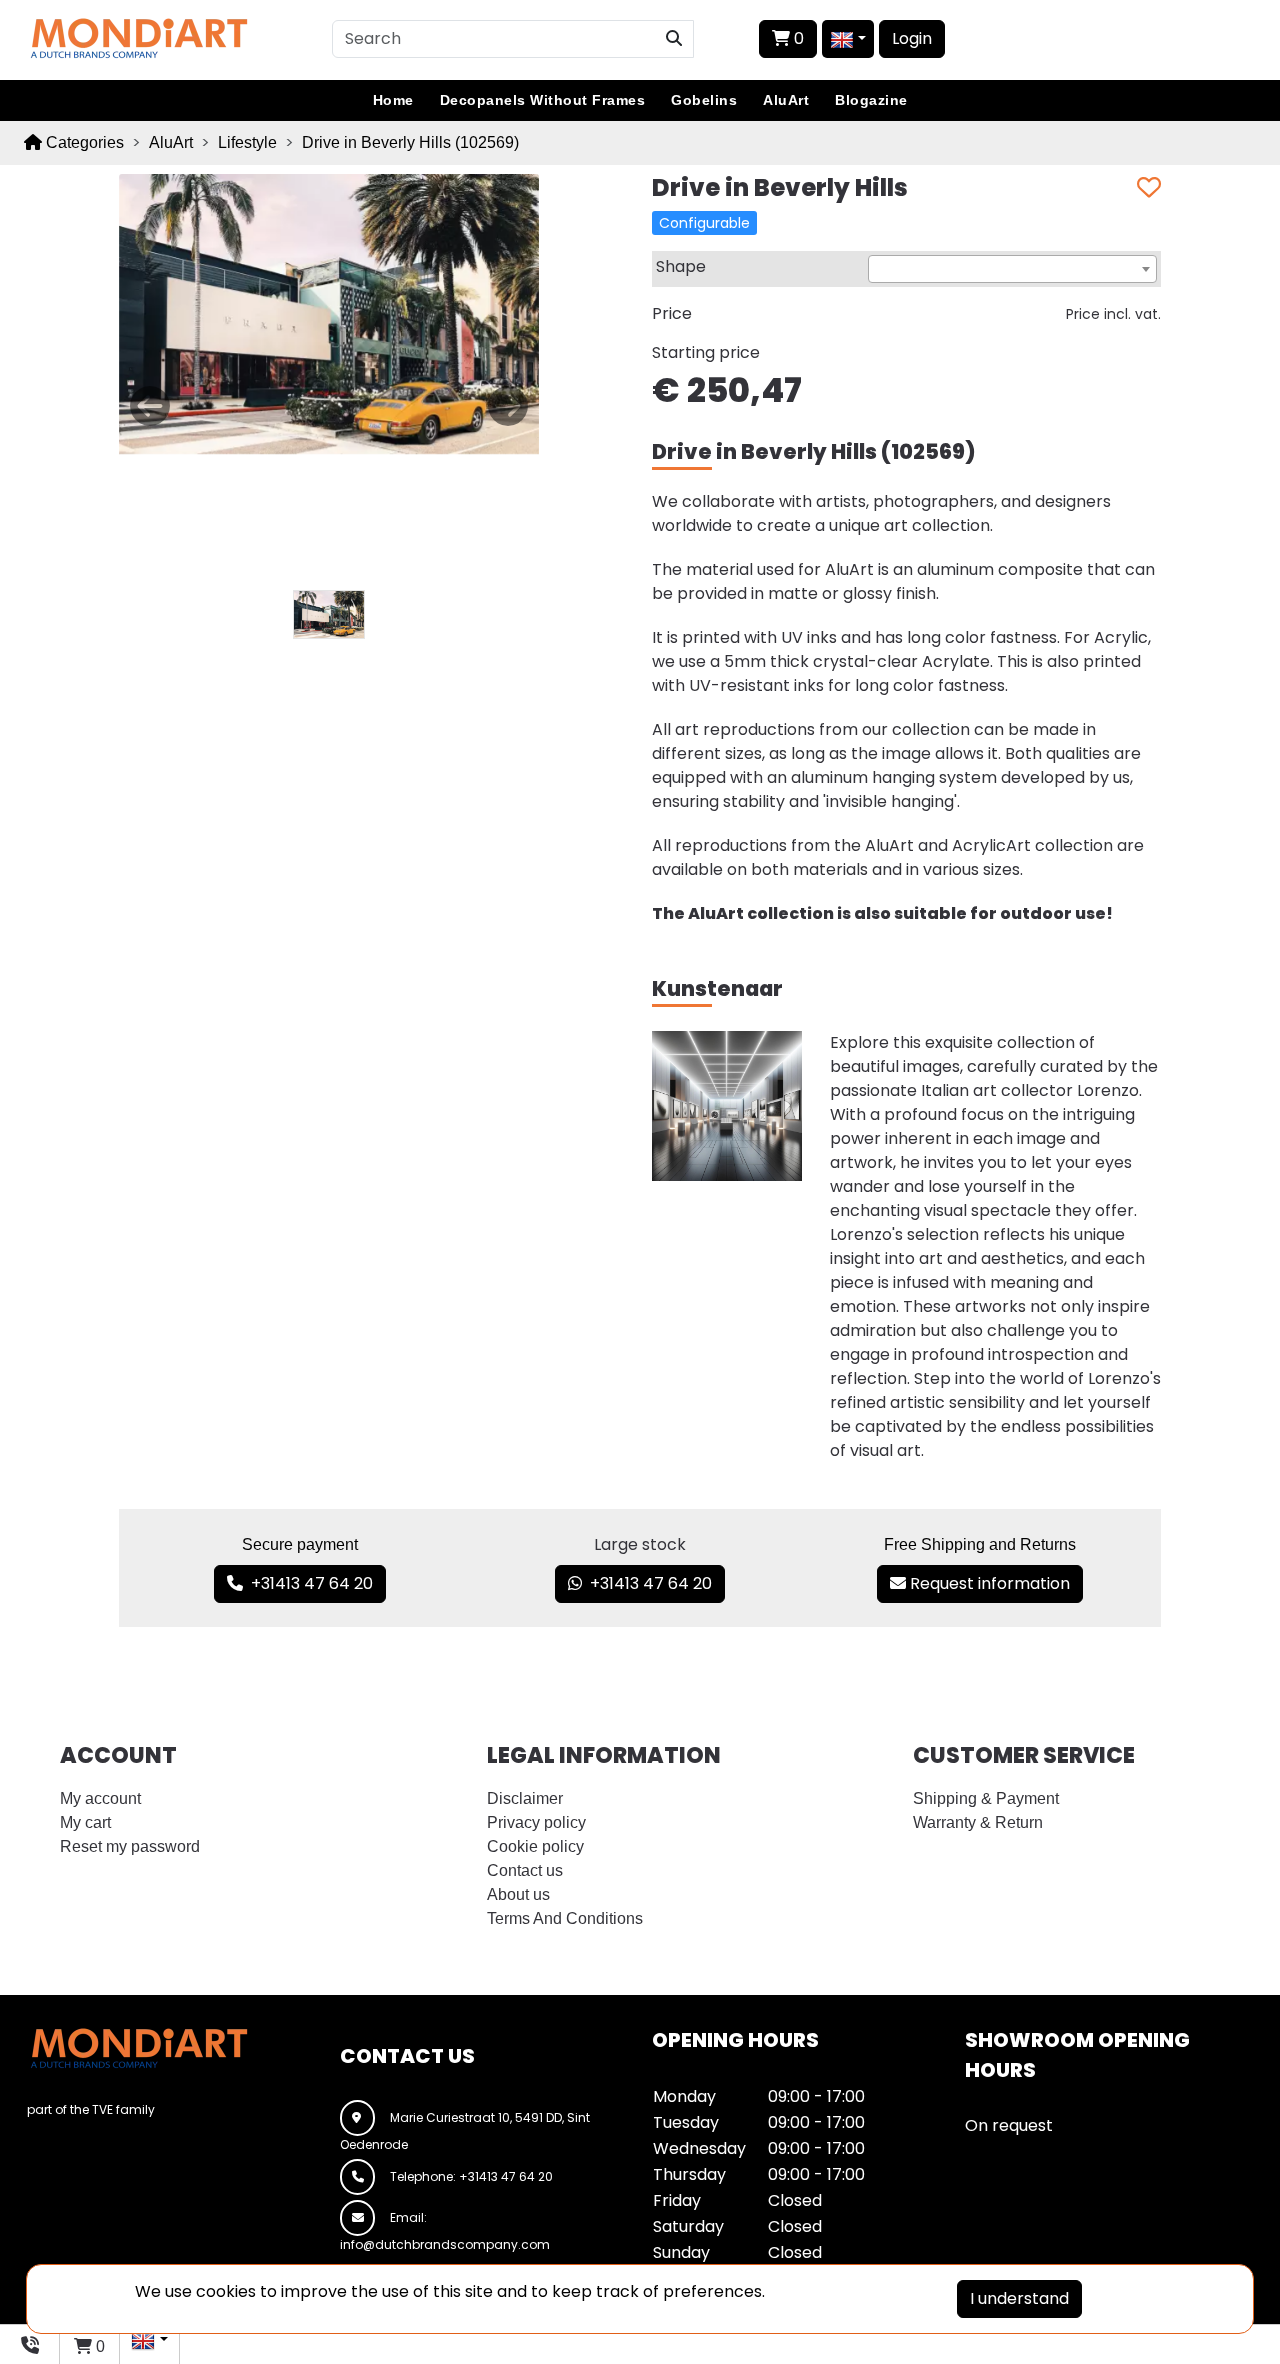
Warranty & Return (978, 1822)
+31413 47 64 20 (308, 1583)
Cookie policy (535, 1846)
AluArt (786, 100)
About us (518, 1894)
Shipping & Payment (986, 1798)
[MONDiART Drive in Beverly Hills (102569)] (329, 312)
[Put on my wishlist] (1149, 188)
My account (100, 1798)
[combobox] (1012, 269)
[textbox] (1012, 270)
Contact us (525, 1870)
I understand (1019, 2298)
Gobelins (704, 100)
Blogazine (871, 100)
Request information (988, 1583)
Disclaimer (525, 1798)
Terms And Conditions (565, 1918)
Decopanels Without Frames (543, 100)
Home (393, 100)
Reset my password (130, 1846)
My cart (85, 1822)
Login (912, 38)
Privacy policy (536, 1822)
